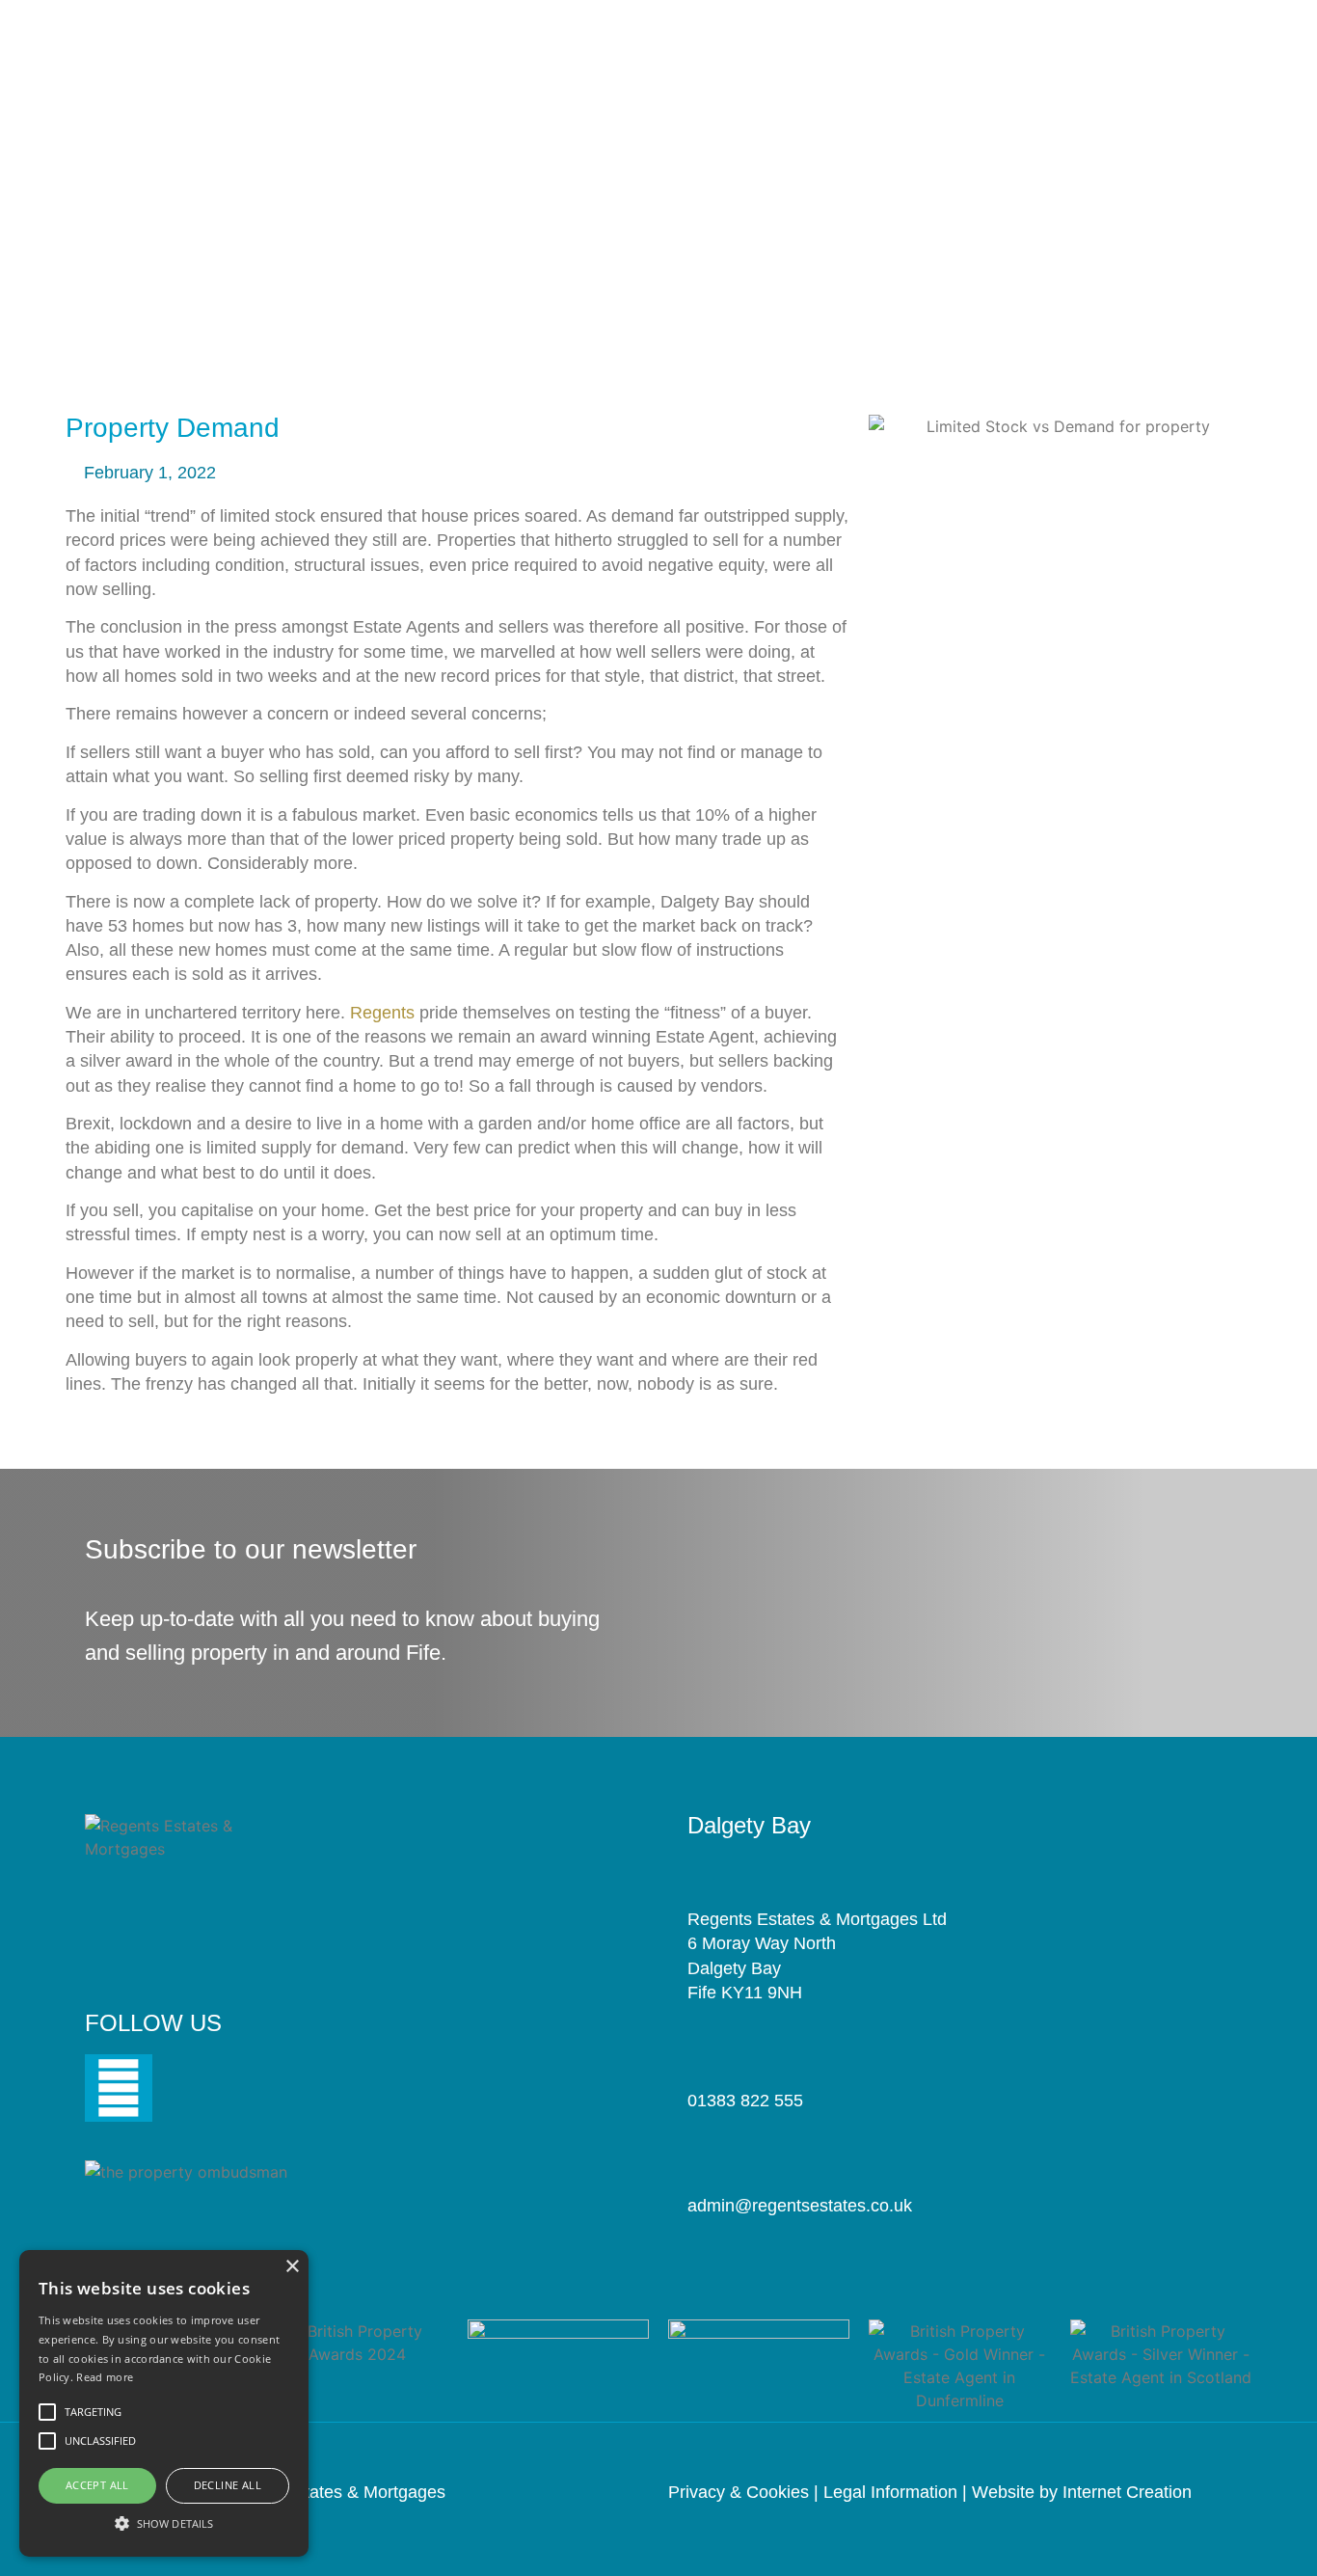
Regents (382, 1013)
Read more (105, 2377)
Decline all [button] (228, 2485)
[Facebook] (119, 2088)
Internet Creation (1127, 2492)
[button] (164, 2523)
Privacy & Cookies (739, 2492)
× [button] (292, 2267)
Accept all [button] (97, 2485)
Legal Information (890, 2492)
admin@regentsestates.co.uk (800, 2206)
